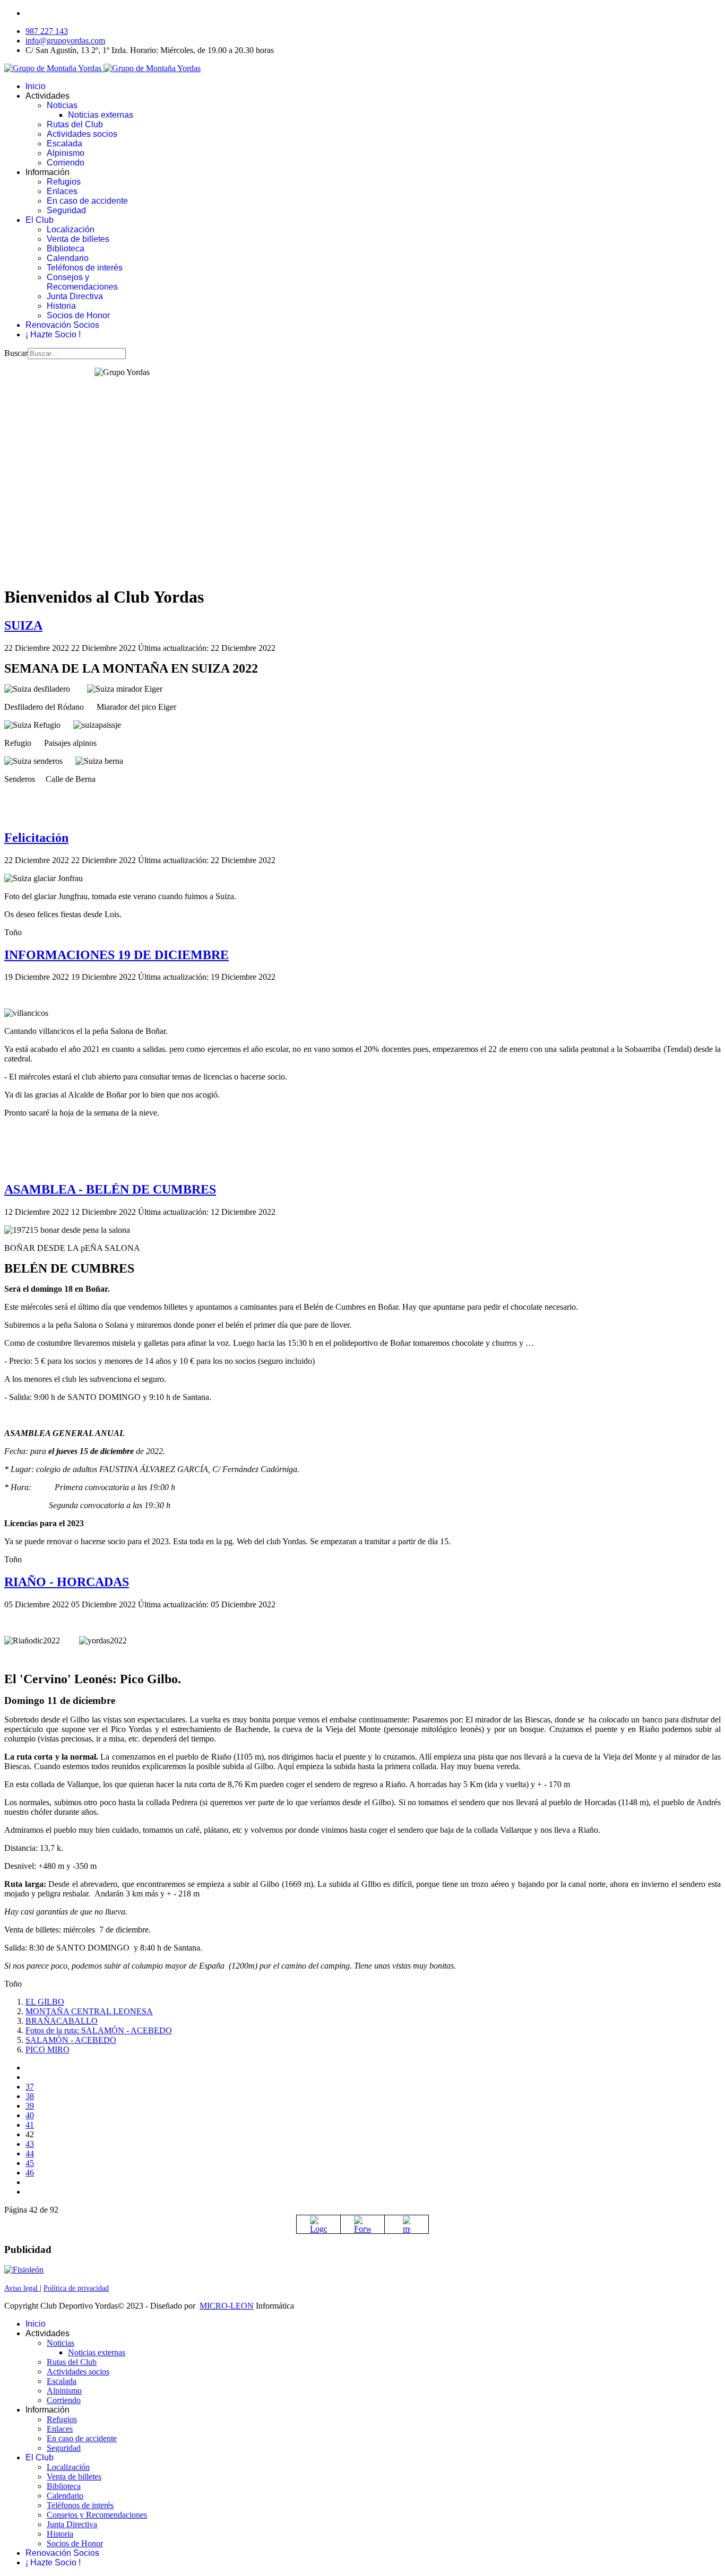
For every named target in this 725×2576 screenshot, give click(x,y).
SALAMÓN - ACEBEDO (71, 2040)
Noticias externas (101, 115)
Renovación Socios (62, 325)
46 (30, 2173)
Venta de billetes (78, 239)
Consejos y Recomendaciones (82, 282)
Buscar (16, 353)
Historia (61, 306)
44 (30, 2153)
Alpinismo (66, 153)
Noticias (62, 105)
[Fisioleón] (24, 2270)
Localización (71, 229)
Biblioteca (66, 249)
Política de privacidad (76, 2288)
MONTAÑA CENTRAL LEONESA (89, 2011)
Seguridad (66, 210)
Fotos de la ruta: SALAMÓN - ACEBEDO (99, 2030)
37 (30, 2087)
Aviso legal (22, 2288)
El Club (40, 220)
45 (30, 2163)
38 (30, 2096)
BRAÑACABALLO (62, 2021)
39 (30, 2106)
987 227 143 (47, 31)
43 (30, 2144)
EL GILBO (45, 2002)
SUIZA (23, 625)
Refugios (64, 182)
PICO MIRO (48, 2050)
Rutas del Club (75, 124)
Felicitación (36, 838)
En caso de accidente (87, 201)
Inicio (36, 86)
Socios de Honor (78, 315)
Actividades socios (82, 134)
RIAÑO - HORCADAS (67, 1582)
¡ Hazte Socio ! (53, 334)
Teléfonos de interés (85, 268)
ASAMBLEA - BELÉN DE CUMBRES (110, 1189)
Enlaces (62, 191)
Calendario (68, 258)
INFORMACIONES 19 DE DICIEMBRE (116, 955)
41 (30, 2125)
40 (30, 2115)
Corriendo (66, 163)
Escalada (64, 143)
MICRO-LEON (227, 2306)
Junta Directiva (75, 296)
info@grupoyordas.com (65, 41)
